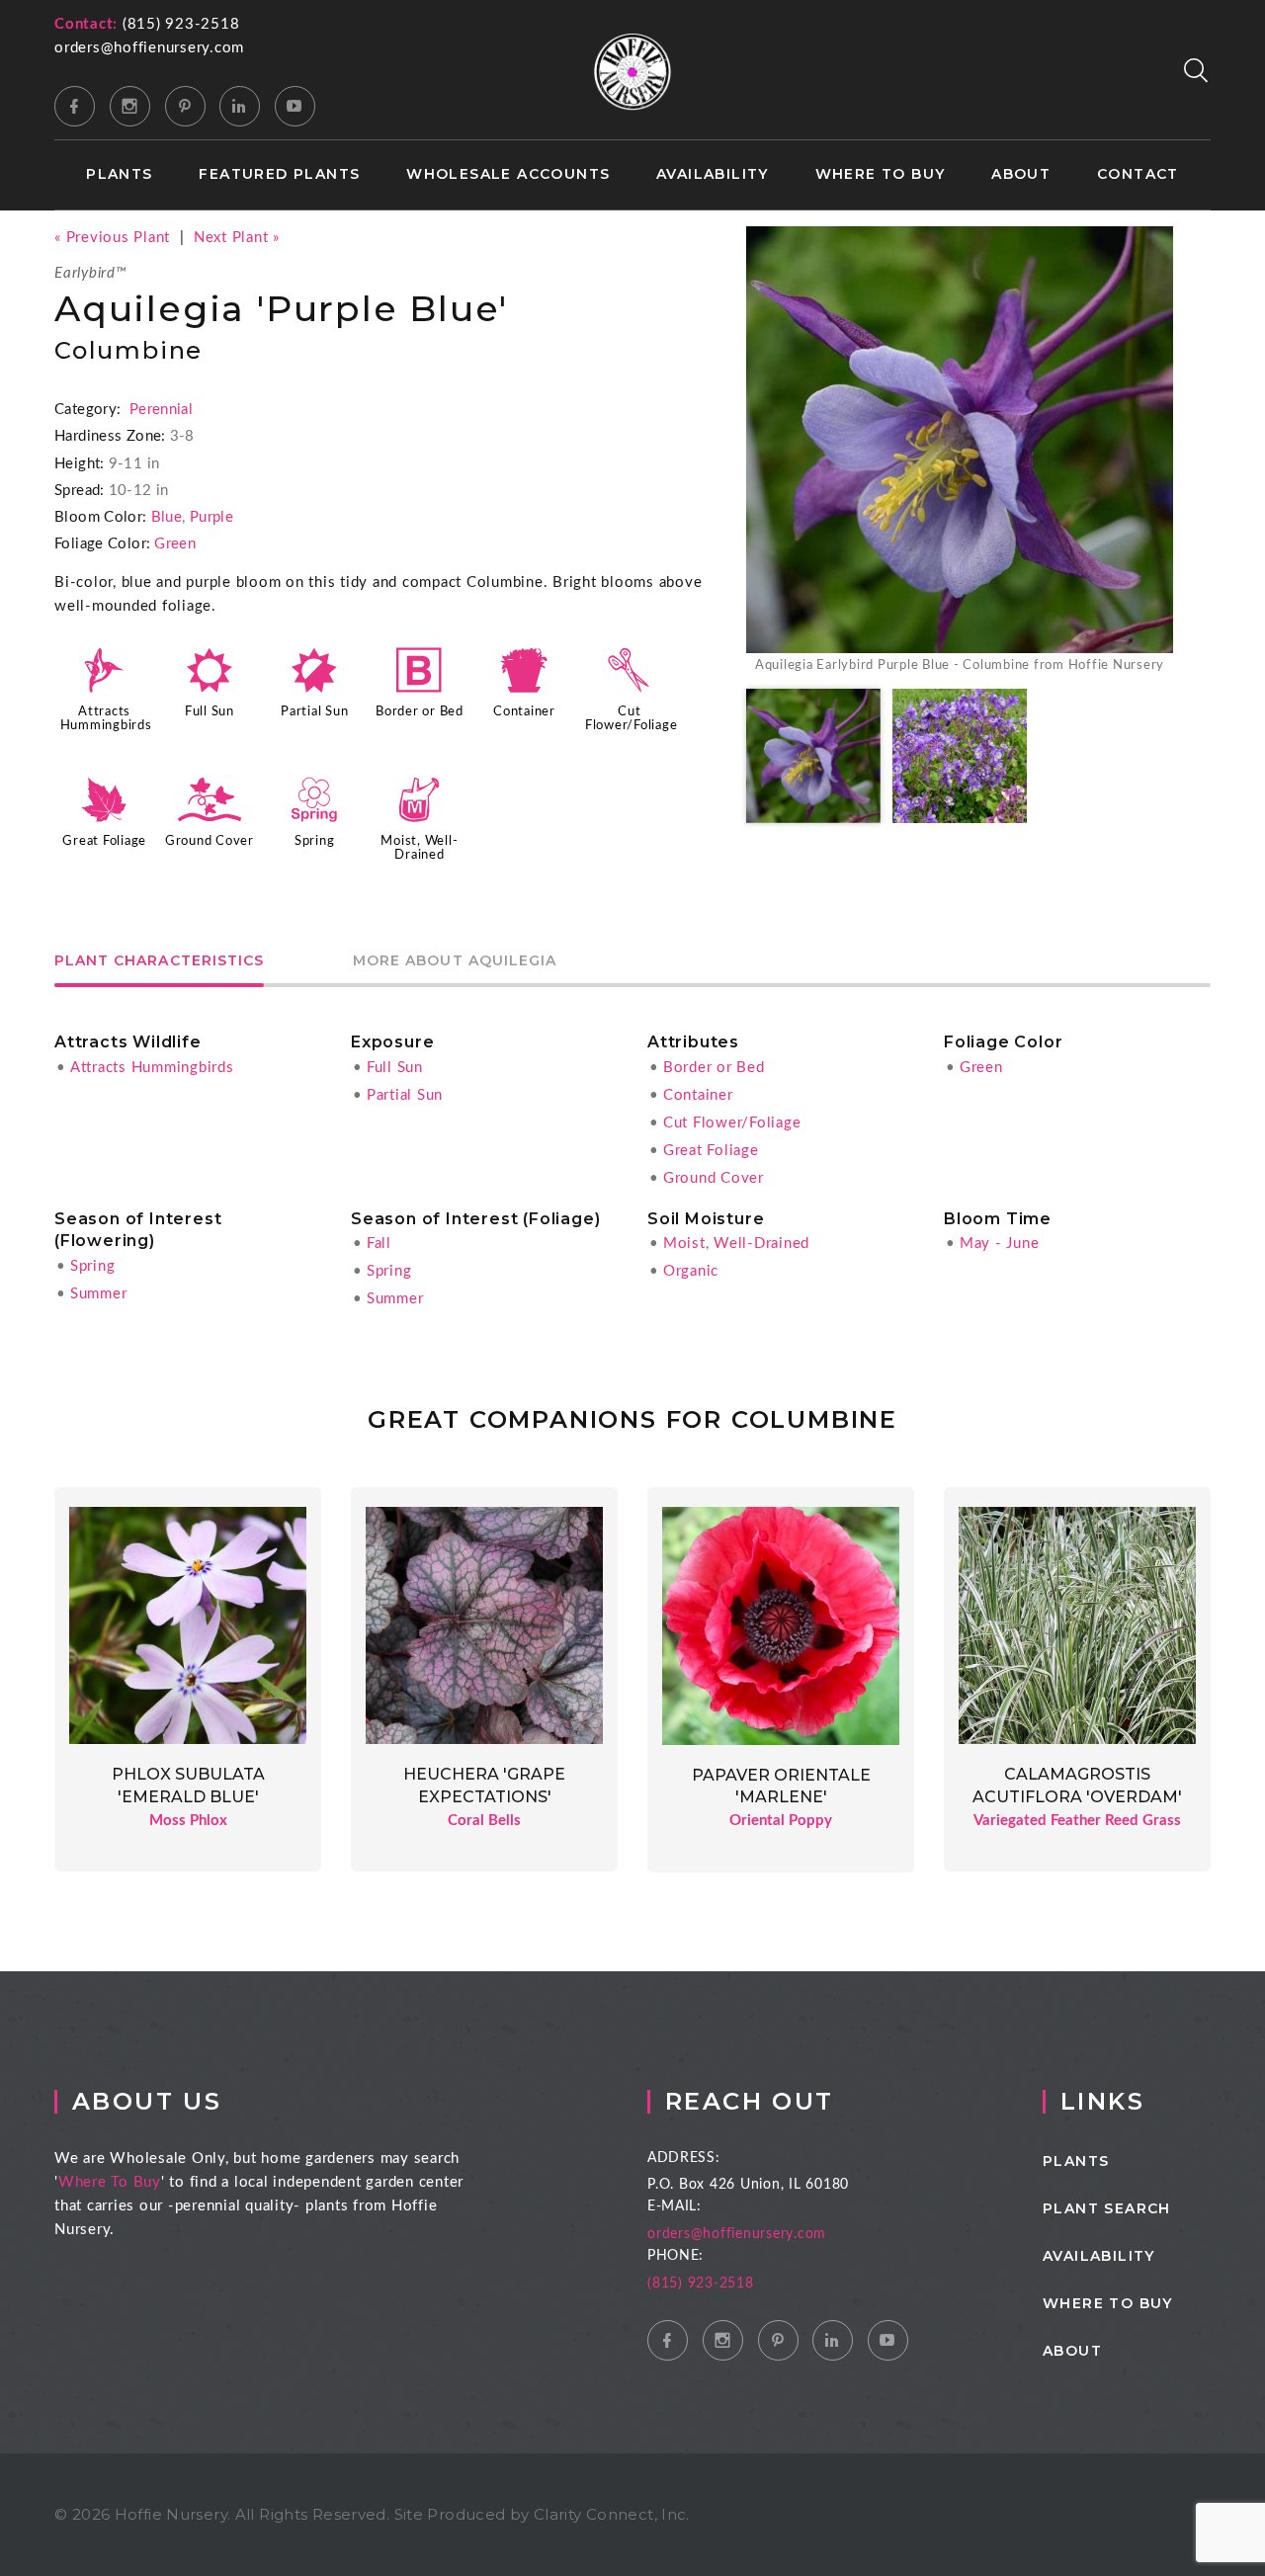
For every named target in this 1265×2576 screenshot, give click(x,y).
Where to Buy (881, 174)
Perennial (161, 410)
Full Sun (210, 711)
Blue (167, 517)
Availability (713, 174)
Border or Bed (420, 711)
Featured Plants (279, 174)
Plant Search (1107, 2208)
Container (524, 711)
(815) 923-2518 (181, 24)
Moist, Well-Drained (736, 1244)
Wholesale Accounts (508, 174)
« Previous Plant (112, 238)
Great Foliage (104, 841)
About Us (147, 2101)
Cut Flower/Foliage (732, 1123)
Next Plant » (237, 238)
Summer (99, 1294)
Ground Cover (210, 841)
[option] (960, 452)
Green (175, 544)
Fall (379, 1244)
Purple (211, 517)
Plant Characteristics (159, 961)
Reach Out (750, 2101)
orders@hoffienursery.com (149, 48)
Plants (119, 174)
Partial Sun (314, 711)
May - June (1000, 1244)
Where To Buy (110, 2182)
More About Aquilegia (455, 961)
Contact (1138, 174)
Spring (315, 841)
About (1021, 174)
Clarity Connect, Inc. (612, 2514)
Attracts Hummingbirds (152, 1068)
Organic (691, 1271)
